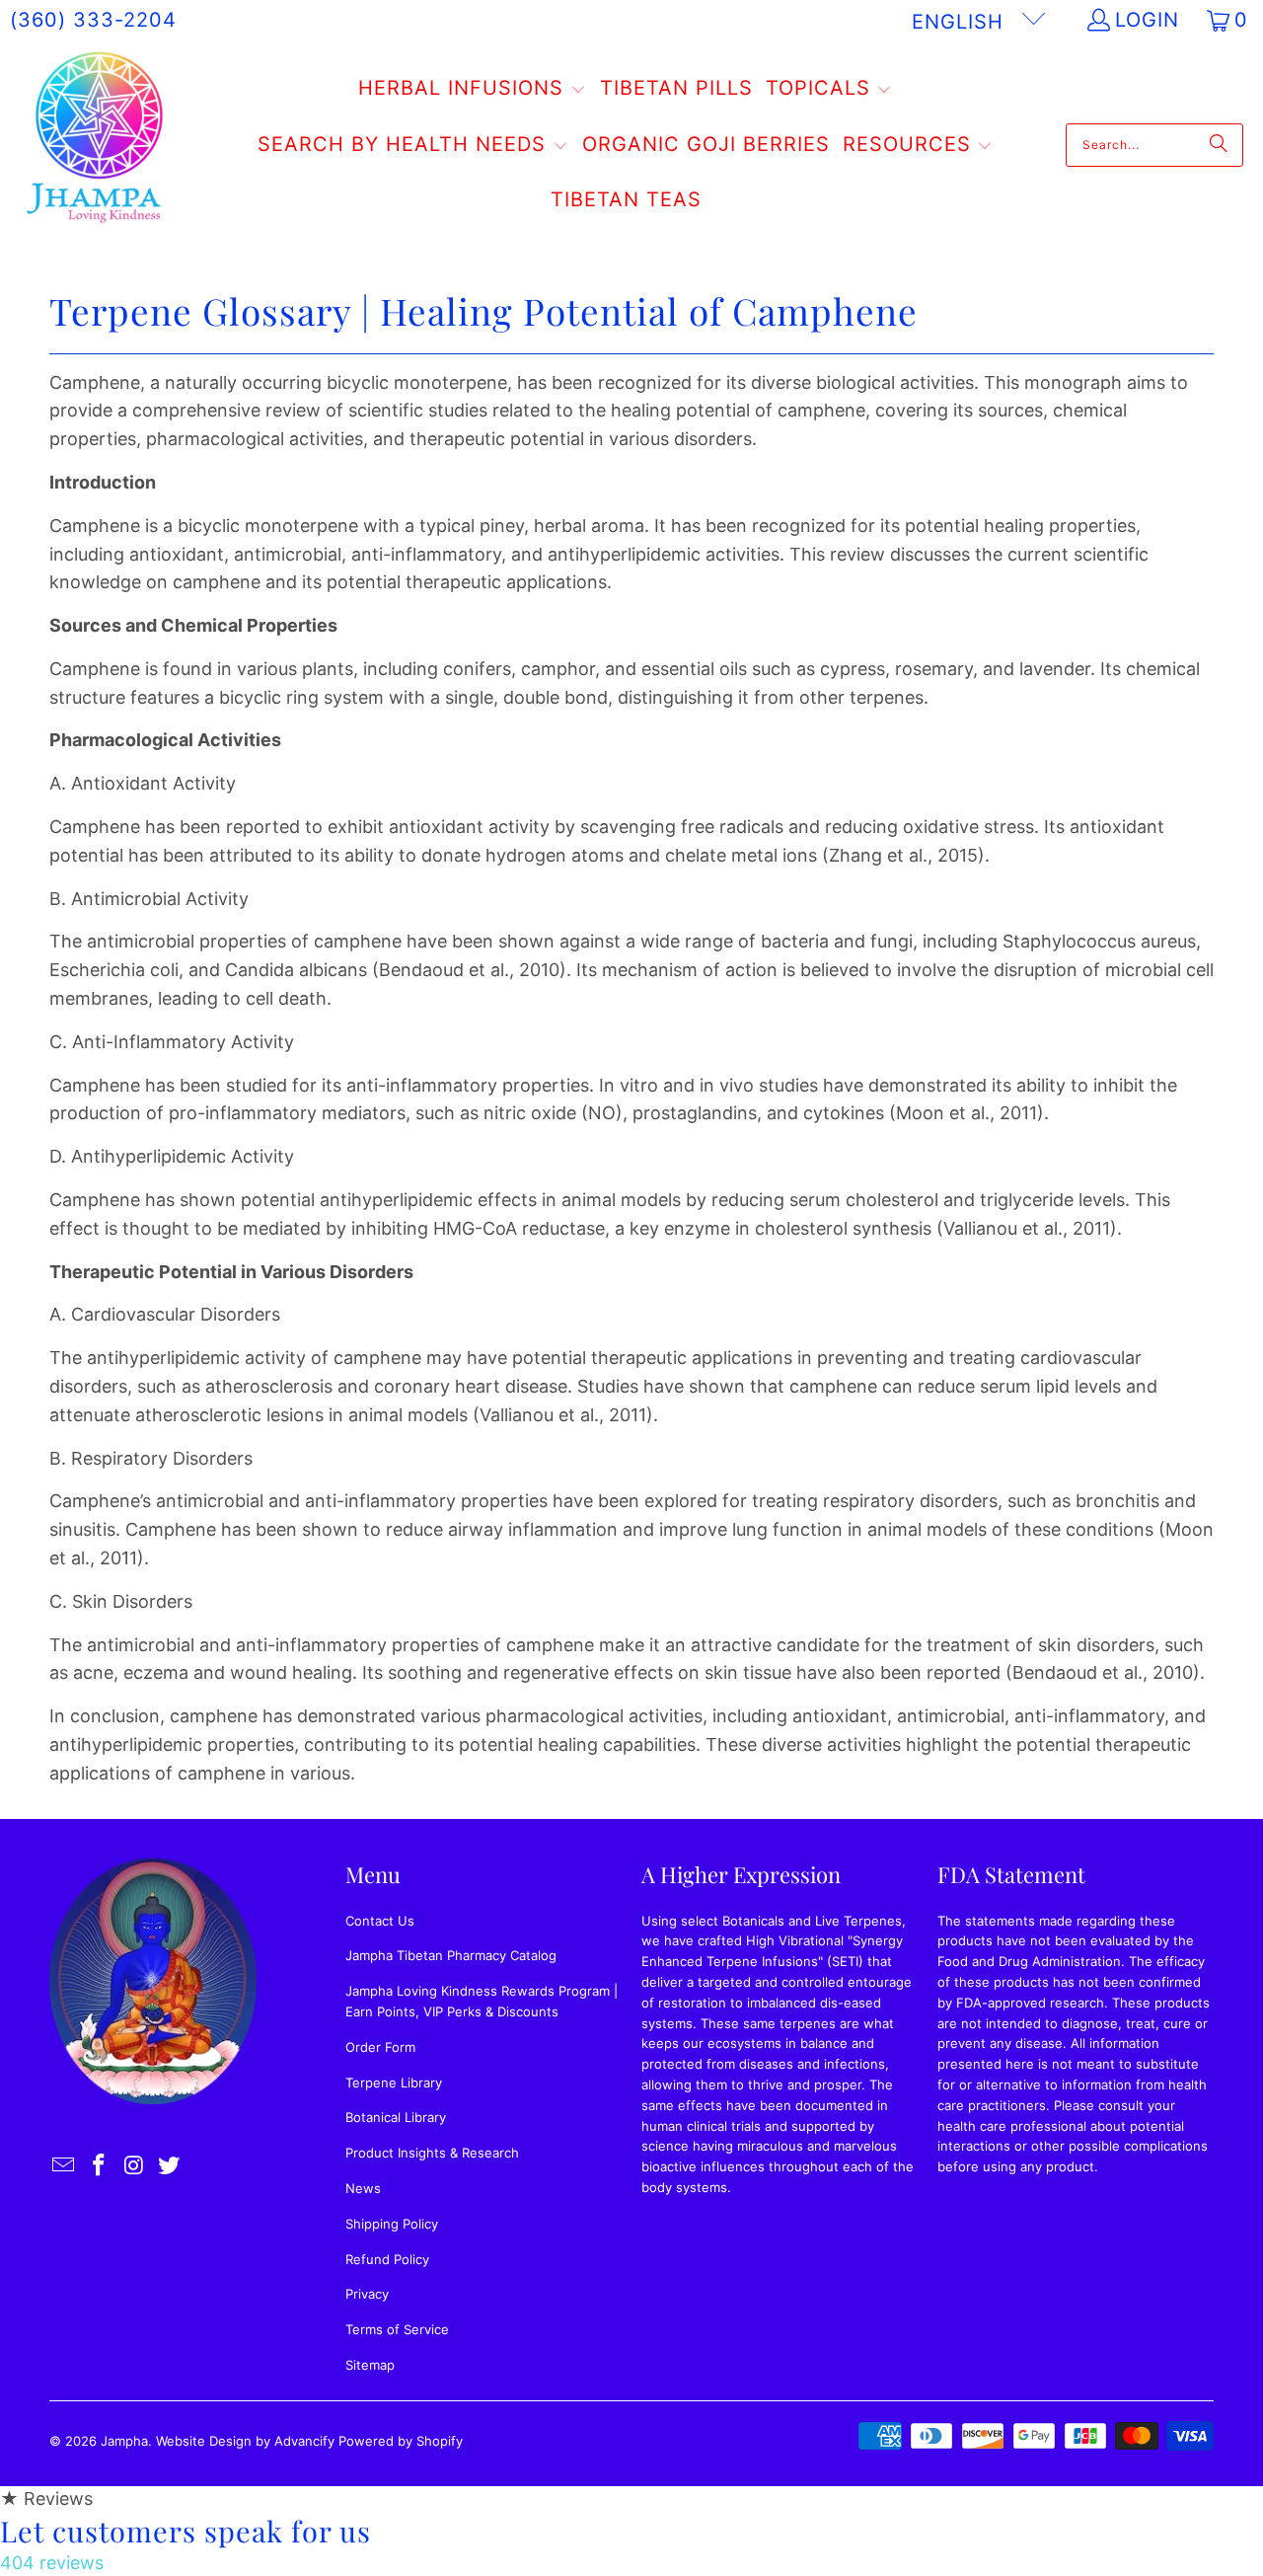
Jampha (124, 2441)
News (363, 2188)
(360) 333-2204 (93, 20)
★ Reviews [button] (46, 2499)
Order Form (380, 2047)
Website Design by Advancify (245, 2441)
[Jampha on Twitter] (170, 2166)
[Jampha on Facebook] (100, 2166)
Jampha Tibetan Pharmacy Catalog (451, 1955)
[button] (472, 90)
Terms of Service (397, 2329)
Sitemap (370, 2365)
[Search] (1219, 145)
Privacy (367, 2294)
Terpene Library (394, 2083)
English (961, 22)
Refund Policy (387, 2259)
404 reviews (52, 2563)
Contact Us (380, 1921)
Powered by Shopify (401, 2441)
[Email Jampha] (64, 2166)
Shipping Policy (392, 2224)
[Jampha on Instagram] (134, 2166)
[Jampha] (96, 145)
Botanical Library (396, 2117)
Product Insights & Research (432, 2153)
